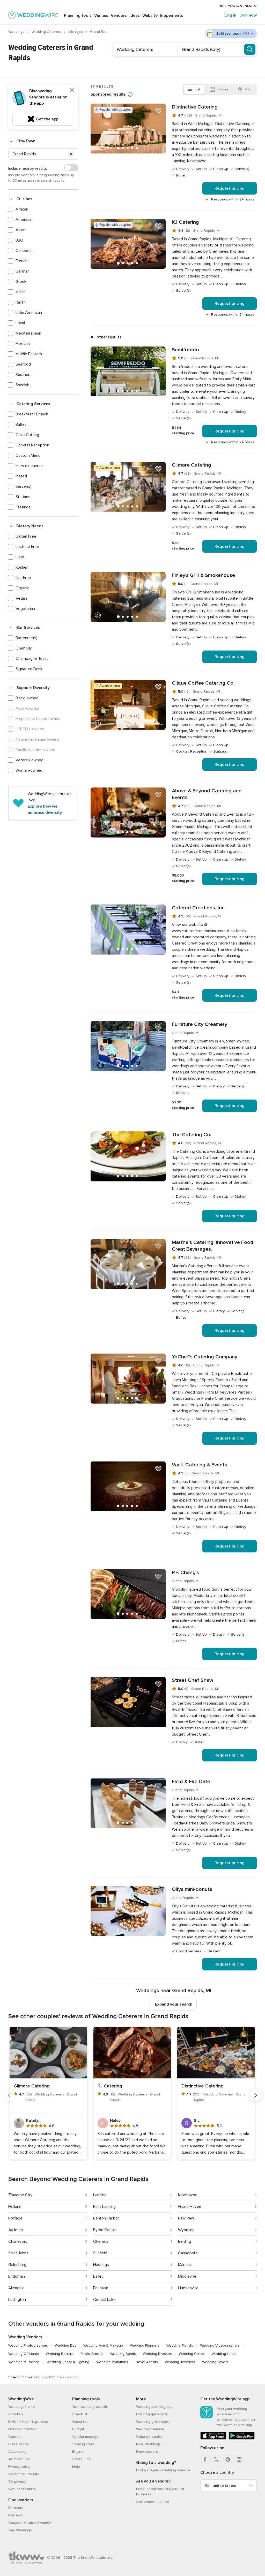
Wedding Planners (145, 2345)
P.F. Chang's (185, 1573)
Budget (78, 2429)
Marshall (185, 2265)
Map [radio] (248, 89)
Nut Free (23, 578)
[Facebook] (205, 2459)
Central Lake (104, 2300)
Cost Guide (82, 2459)
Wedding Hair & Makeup (103, 2345)
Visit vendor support (153, 2502)
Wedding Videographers (220, 2345)
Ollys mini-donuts (192, 1889)
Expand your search (174, 2004)
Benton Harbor (106, 2218)
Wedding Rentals (60, 2354)
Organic (22, 588)
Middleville (187, 2276)
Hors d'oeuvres (29, 466)
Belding (185, 2241)
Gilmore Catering (192, 465)
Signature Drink (29, 669)
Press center (19, 2444)
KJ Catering (185, 222)
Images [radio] (223, 89)
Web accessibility (22, 2489)
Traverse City (20, 2195)
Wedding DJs (66, 2345)
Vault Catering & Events (200, 1465)
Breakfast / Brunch (32, 414)
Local (20, 323)
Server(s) (23, 486)
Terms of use (19, 2459)
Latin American (29, 313)
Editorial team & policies (28, 2422)
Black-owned (27, 698)
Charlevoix (18, 2241)
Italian (21, 302)
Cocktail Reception (32, 445)
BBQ (19, 240)
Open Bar (24, 648)
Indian (21, 292)
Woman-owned (29, 770)
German (23, 271)
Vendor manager (86, 2437)
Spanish (22, 385)
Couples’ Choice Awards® (30, 2523)
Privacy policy (19, 2467)
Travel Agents (146, 2362)
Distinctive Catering (195, 107)
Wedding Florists (180, 2345)
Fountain (101, 2288)
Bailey (98, 2276)
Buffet (21, 424)
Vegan (21, 598)
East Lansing (104, 2207)
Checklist (80, 2414)
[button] (71, 154)
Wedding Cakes (192, 2354)
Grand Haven (190, 2207)
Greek (21, 282)
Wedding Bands (123, 2354)
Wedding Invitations (112, 2362)
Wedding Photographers (28, 2345)
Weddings (17, 32)
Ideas (135, 16)
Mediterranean (28, 333)
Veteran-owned (30, 760)
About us (16, 2414)
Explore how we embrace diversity (45, 809)
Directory (16, 2508)
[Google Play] (242, 2438)
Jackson (16, 2230)
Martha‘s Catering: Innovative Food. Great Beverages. (213, 1246)
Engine (78, 2452)
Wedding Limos (224, 2354)
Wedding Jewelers (180, 2362)
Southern (24, 375)
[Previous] (9, 2095)
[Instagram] (239, 2459)
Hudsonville (188, 2288)
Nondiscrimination (23, 2429)
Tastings (23, 507)
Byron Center (105, 2230)
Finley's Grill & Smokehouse (203, 575)
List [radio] (198, 89)
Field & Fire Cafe (191, 1782)
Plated (21, 476)
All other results (106, 337)
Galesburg (17, 2265)
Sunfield (100, 2253)
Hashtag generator (152, 2414)
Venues (101, 16)
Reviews (15, 2515)
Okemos (101, 2241)
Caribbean (25, 251)
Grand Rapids (102, 32)
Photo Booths (92, 2354)
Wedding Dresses (157, 2354)
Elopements (172, 16)
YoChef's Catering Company (205, 1357)
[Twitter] (216, 2459)
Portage (15, 2218)
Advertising (17, 2452)
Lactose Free (27, 547)
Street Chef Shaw (193, 1680)
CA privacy (17, 2482)
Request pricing (230, 188)
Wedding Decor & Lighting (68, 2362)
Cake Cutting (27, 435)
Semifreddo (185, 350)
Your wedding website (90, 2407)
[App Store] (213, 2438)
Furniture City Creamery (200, 1024)
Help (76, 2467)
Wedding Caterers (47, 32)
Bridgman (17, 2276)
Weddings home (22, 2407)
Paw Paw (186, 2218)
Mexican (23, 344)
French (21, 261)
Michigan (76, 32)
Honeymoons (147, 2452)
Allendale (16, 2288)
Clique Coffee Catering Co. (203, 683)
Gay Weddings (20, 2530)
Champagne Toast (32, 659)
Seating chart (83, 2444)
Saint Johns (18, 2253)
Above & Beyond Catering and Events (207, 794)
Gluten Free (26, 536)
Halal (20, 557)
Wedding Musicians (24, 2362)
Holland (15, 2207)
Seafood (23, 364)
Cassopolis (188, 2253)
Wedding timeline (150, 2429)
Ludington (17, 2300)
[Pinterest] (228, 2459)
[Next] (256, 2095)
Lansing (100, 2195)
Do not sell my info (24, 2474)
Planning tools (78, 16)
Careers (15, 2437)
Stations (23, 497)
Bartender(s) (26, 638)
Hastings (101, 2265)
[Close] (72, 90)
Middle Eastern (29, 354)
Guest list (80, 2422)
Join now (248, 15)
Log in (230, 15)
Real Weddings (148, 2444)
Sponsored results (108, 94)
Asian (20, 230)
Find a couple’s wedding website (163, 2470)
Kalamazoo (188, 2195)
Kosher (22, 567)
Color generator (149, 2437)
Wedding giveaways (152, 2422)
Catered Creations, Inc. (199, 908)
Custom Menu (28, 455)
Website (150, 16)
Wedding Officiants (24, 2354)
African (22, 209)
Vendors (119, 16)
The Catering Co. (192, 1135)
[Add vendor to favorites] (158, 111)
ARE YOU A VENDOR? (238, 6)
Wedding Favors (215, 2362)
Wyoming (186, 2230)
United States (224, 2486)
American (24, 220)
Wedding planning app (154, 2407)
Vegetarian (25, 609)
